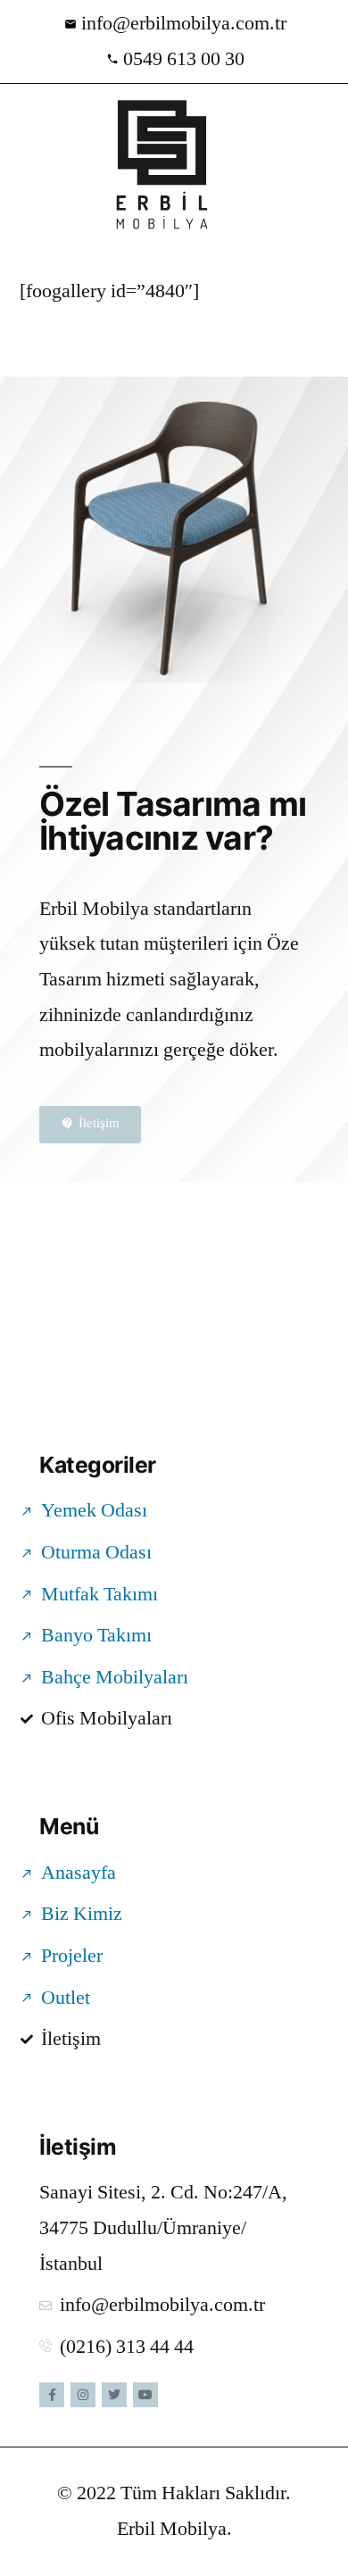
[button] (26, 165)
